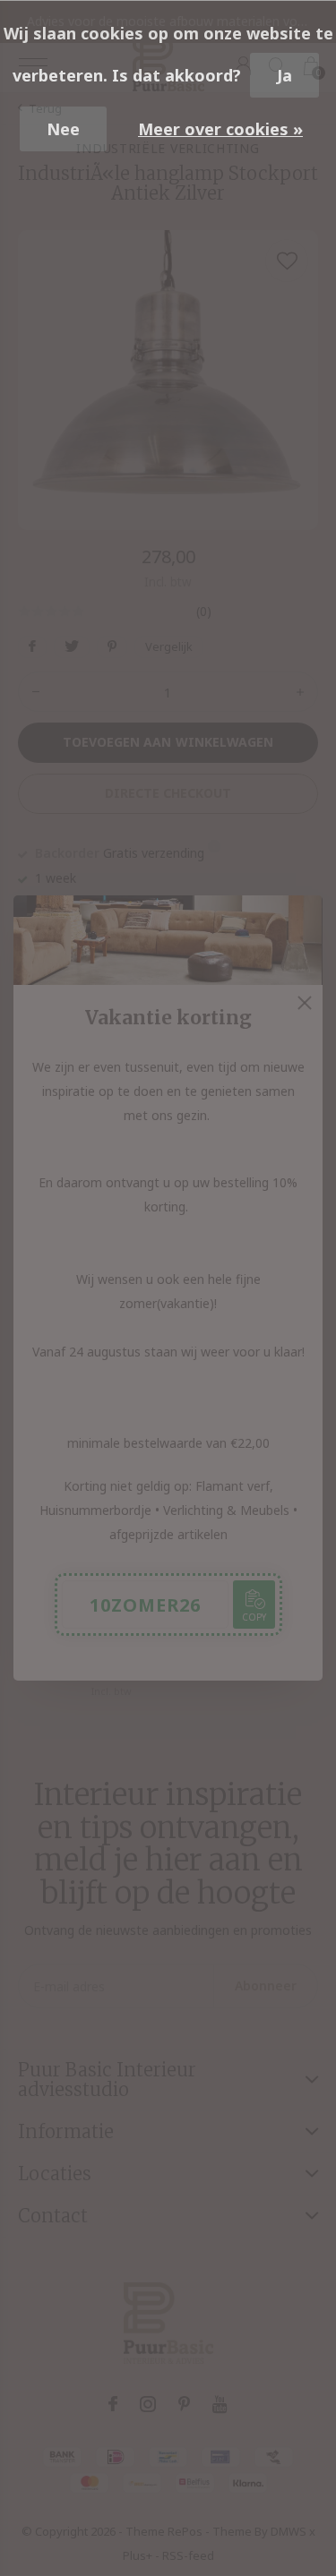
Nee (63, 129)
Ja (284, 75)
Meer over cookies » (220, 129)
